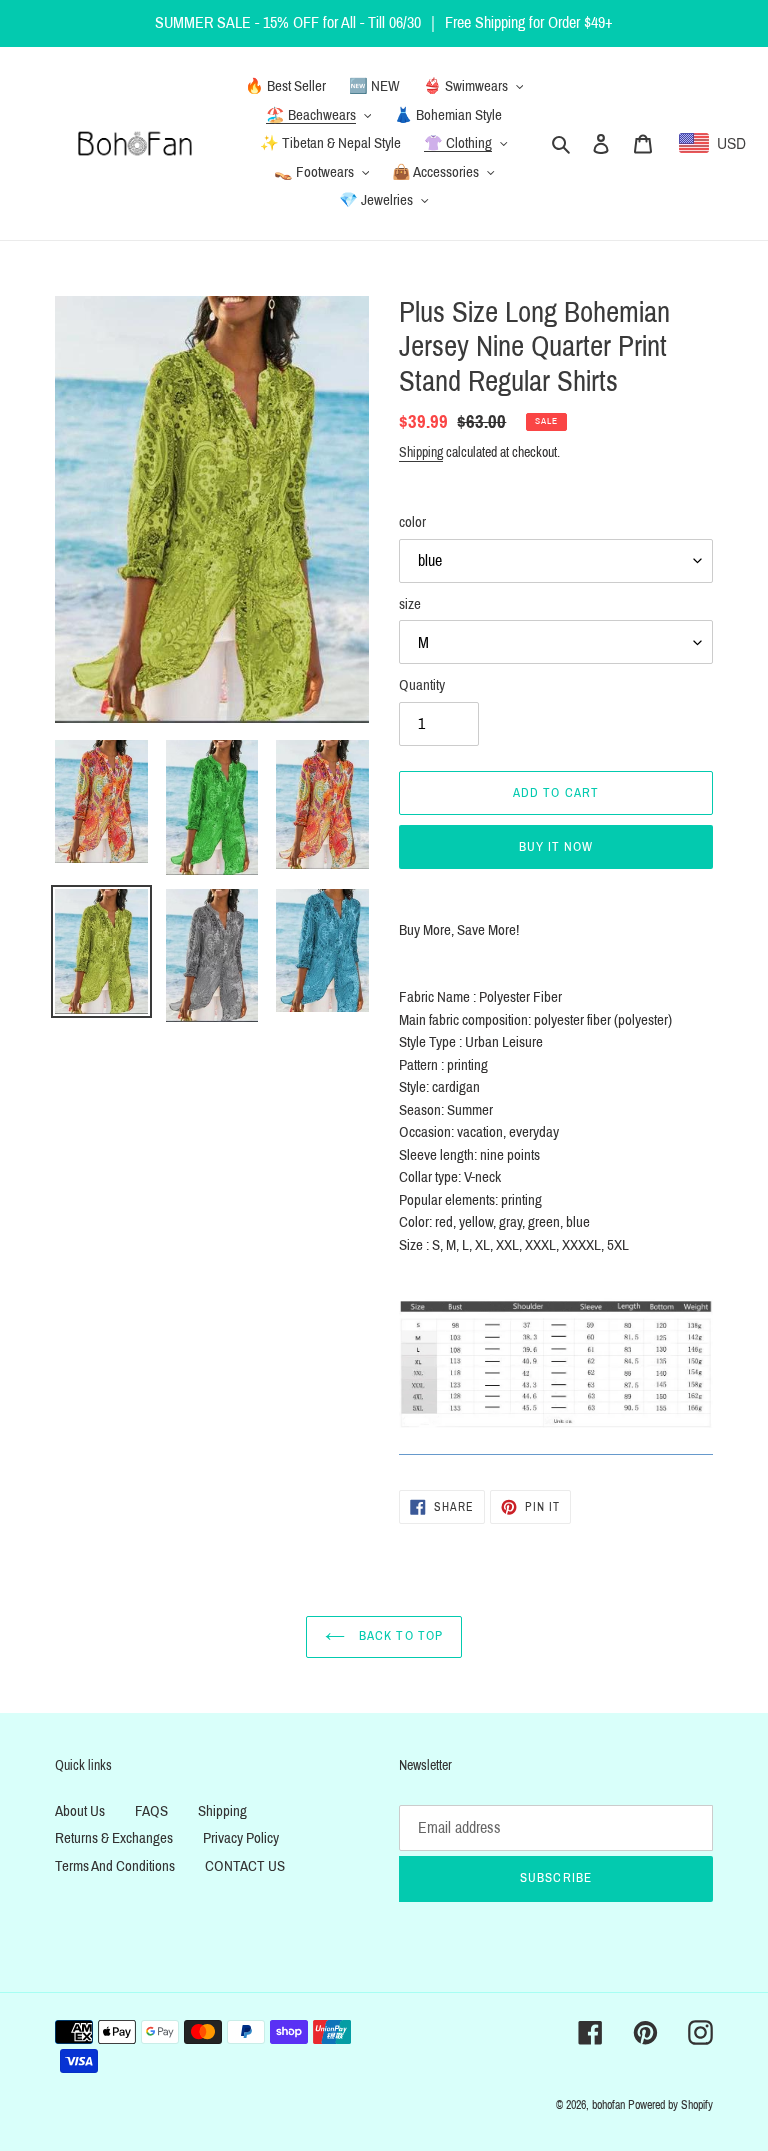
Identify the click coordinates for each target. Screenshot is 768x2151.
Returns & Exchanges (114, 1838)
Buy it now (556, 847)
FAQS (151, 1811)
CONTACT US (245, 1866)
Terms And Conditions (115, 1866)
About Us (80, 1811)
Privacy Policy (241, 1838)
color (412, 522)
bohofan (608, 2105)
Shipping (421, 452)
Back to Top (398, 1636)
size (410, 604)
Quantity (422, 685)
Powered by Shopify (670, 2105)
